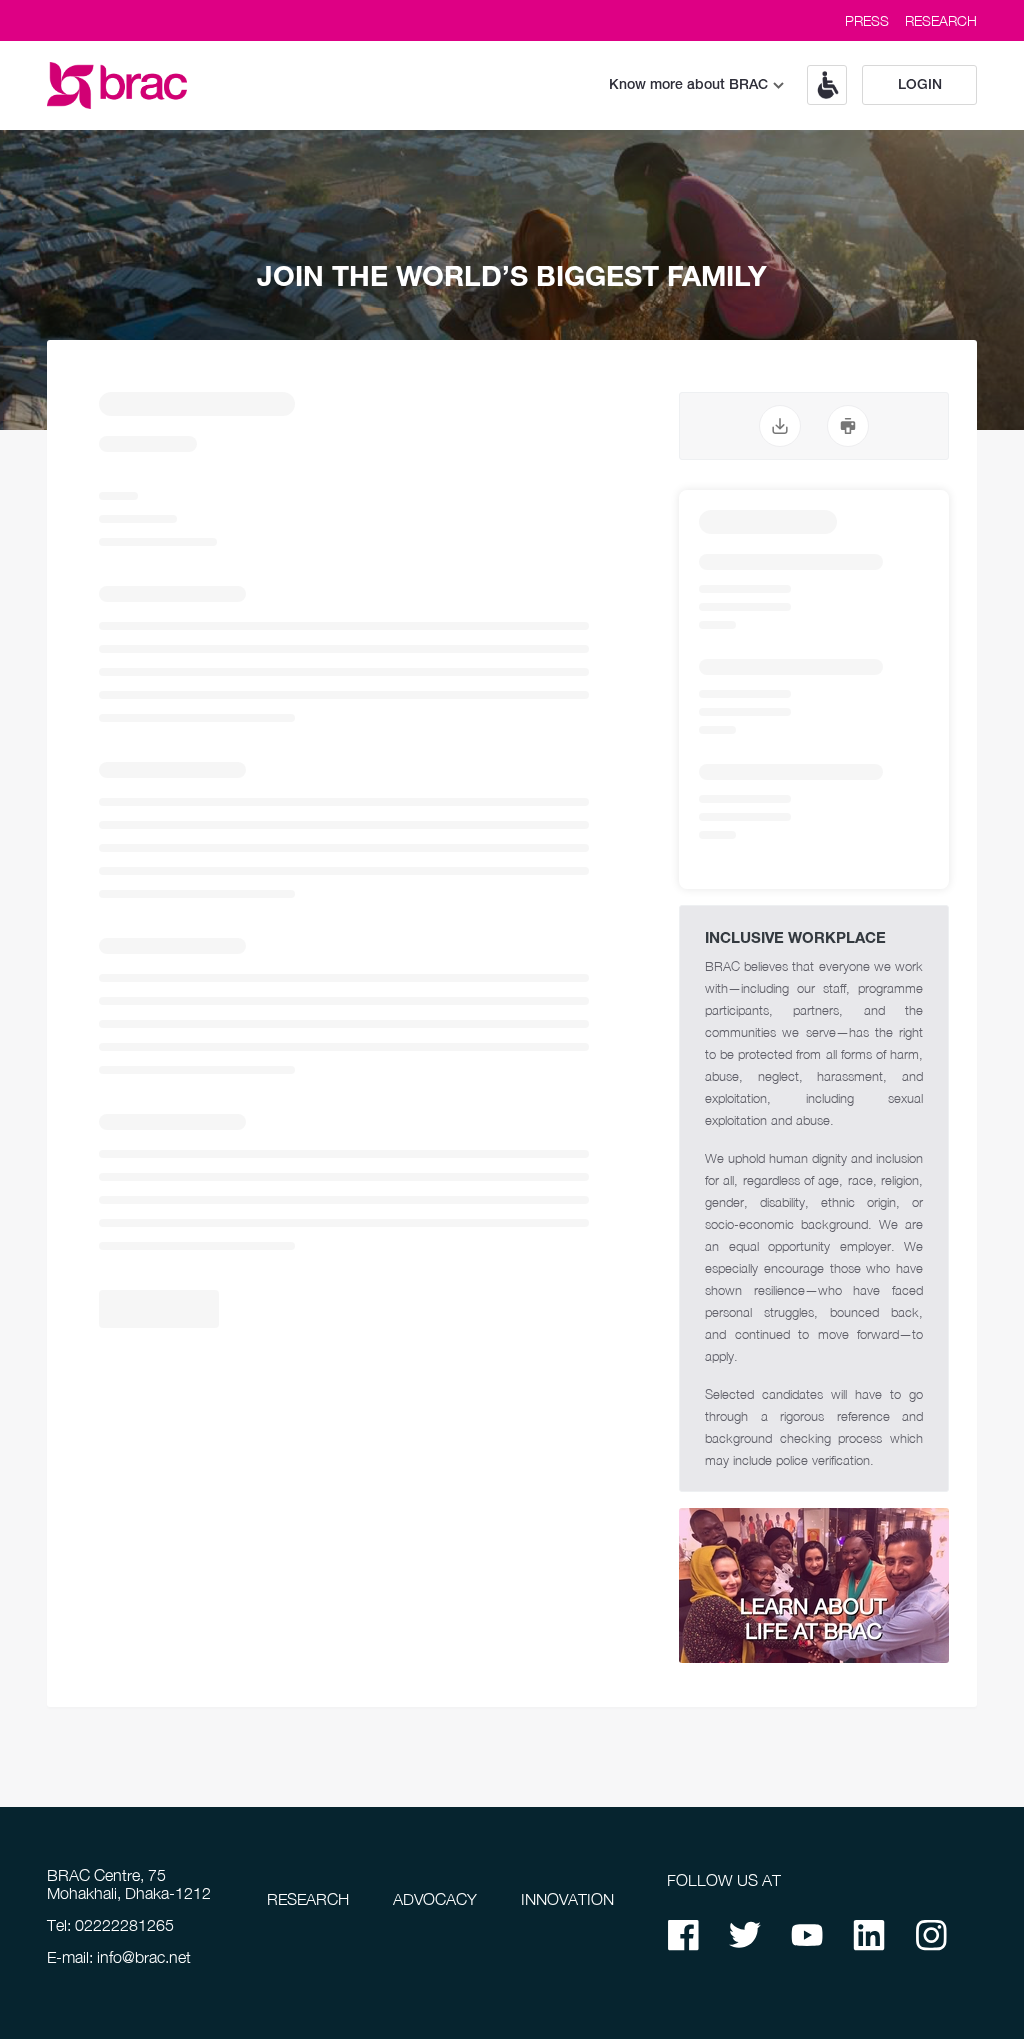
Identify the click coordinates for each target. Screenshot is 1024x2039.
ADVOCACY (435, 1899)
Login (920, 85)
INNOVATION (567, 1899)
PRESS (867, 20)
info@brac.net (144, 1957)
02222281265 (124, 1925)
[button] (819, 85)
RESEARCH (941, 20)
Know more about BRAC (688, 85)
